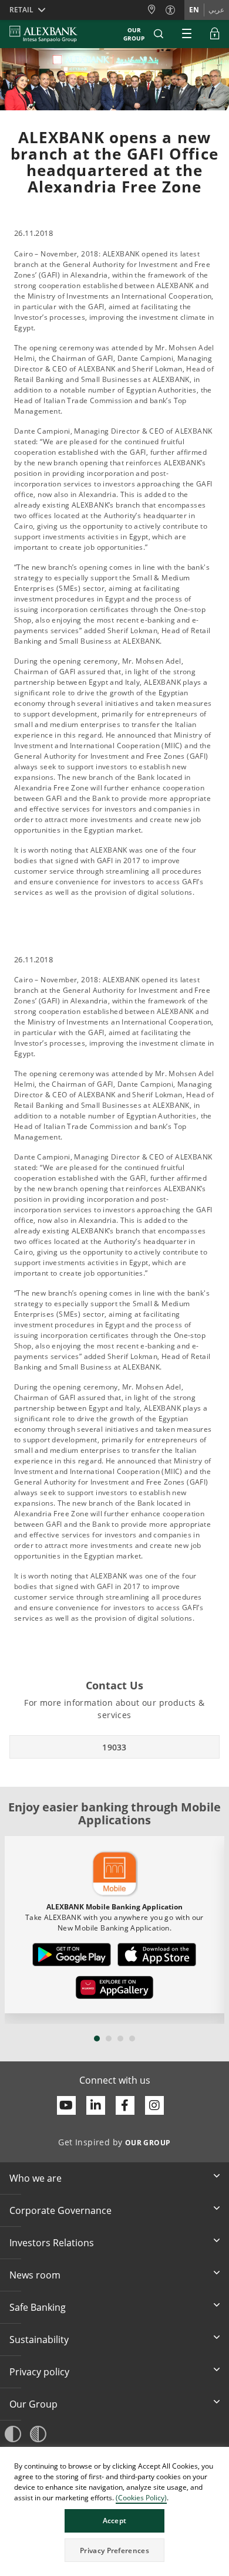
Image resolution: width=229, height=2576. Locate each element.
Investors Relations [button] (52, 2243)
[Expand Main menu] (187, 34)
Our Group (134, 34)
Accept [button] (115, 2521)
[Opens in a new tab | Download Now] (72, 1955)
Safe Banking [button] (38, 2307)
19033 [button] (114, 1747)
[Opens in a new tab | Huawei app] (114, 1987)
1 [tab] (97, 2039)
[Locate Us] (156, 10)
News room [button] (35, 2275)
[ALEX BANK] (43, 34)
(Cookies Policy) (141, 2498)
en (194, 10)
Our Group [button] (33, 2404)
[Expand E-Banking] (215, 34)
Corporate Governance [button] (60, 2210)
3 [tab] (120, 2039)
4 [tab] (132, 2039)
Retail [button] (21, 10)
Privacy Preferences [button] (114, 2550)
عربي (216, 10)
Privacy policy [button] (39, 2372)
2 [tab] (109, 2039)
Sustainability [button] (39, 2340)
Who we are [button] (36, 2178)
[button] (159, 34)
